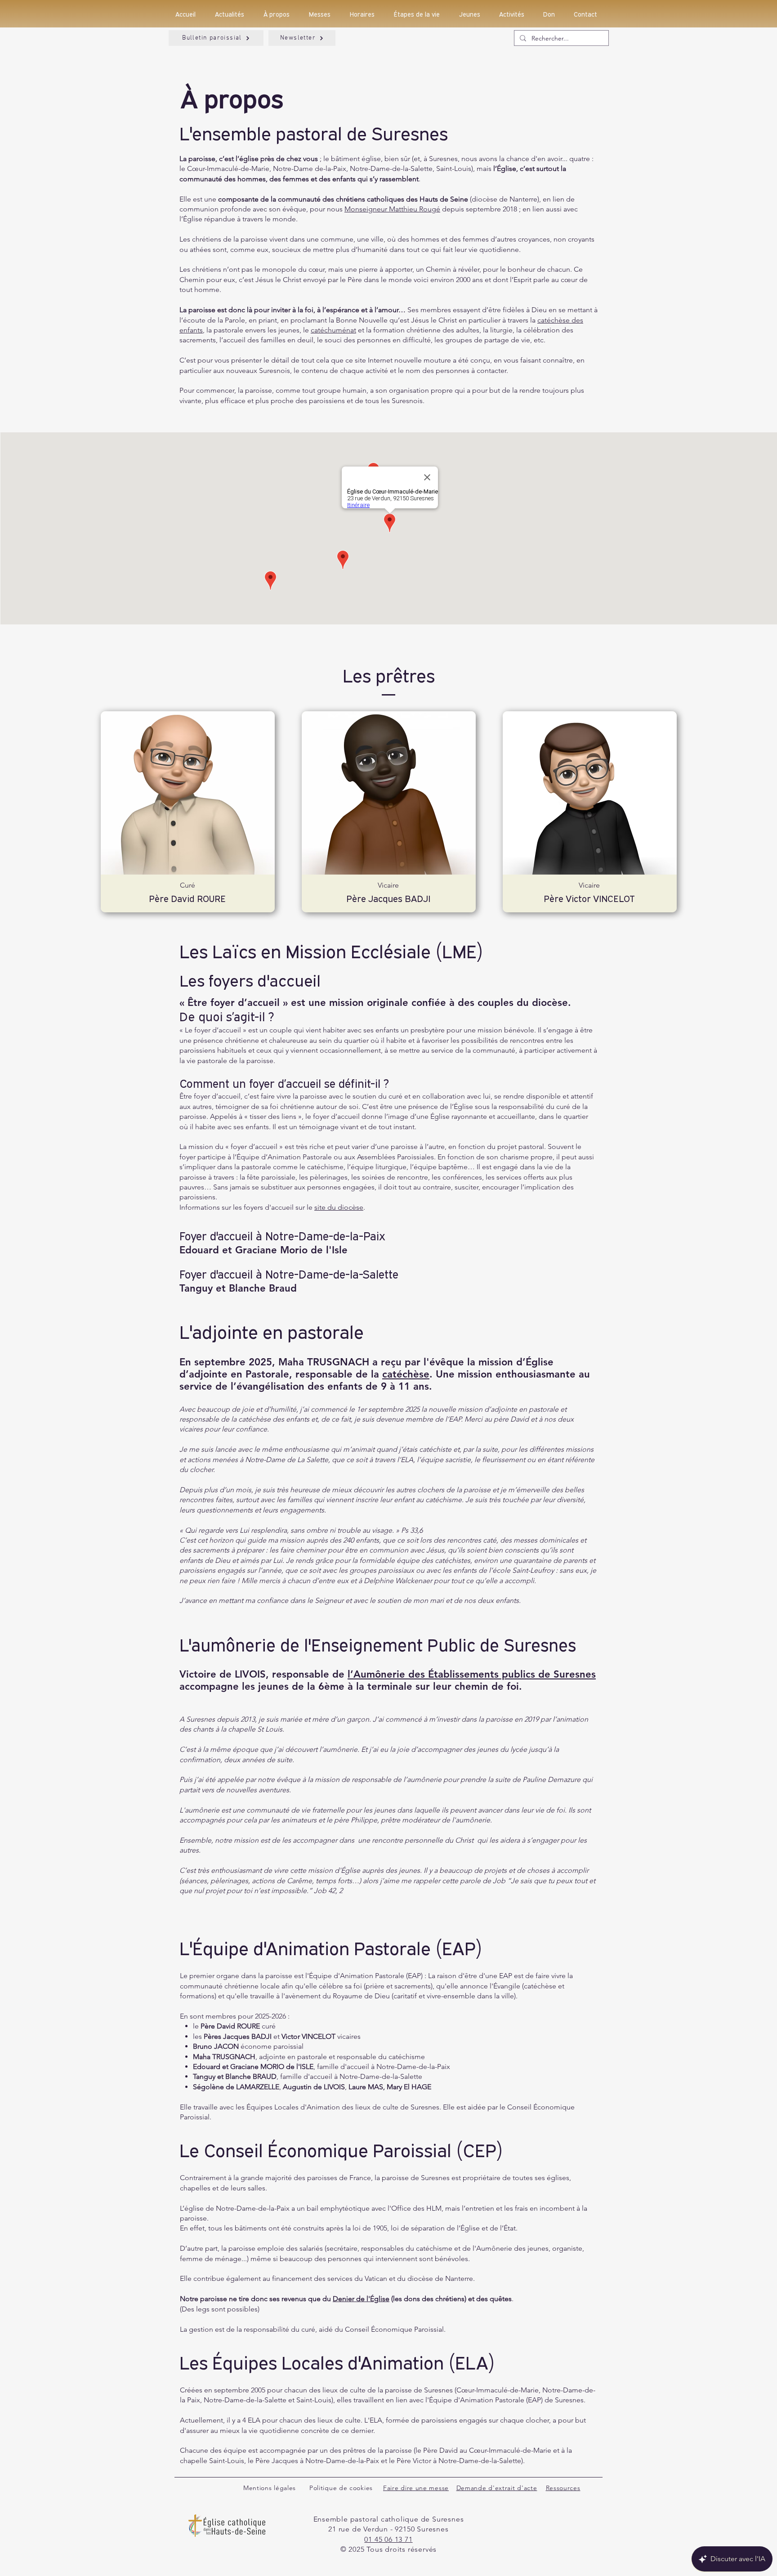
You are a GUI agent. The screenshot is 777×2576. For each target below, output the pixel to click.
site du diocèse (339, 1207)
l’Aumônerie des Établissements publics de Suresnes (472, 1674)
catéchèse (406, 1374)
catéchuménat (333, 330)
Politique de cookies (341, 2488)
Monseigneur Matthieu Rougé (392, 209)
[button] (323, 14)
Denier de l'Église (361, 2299)
